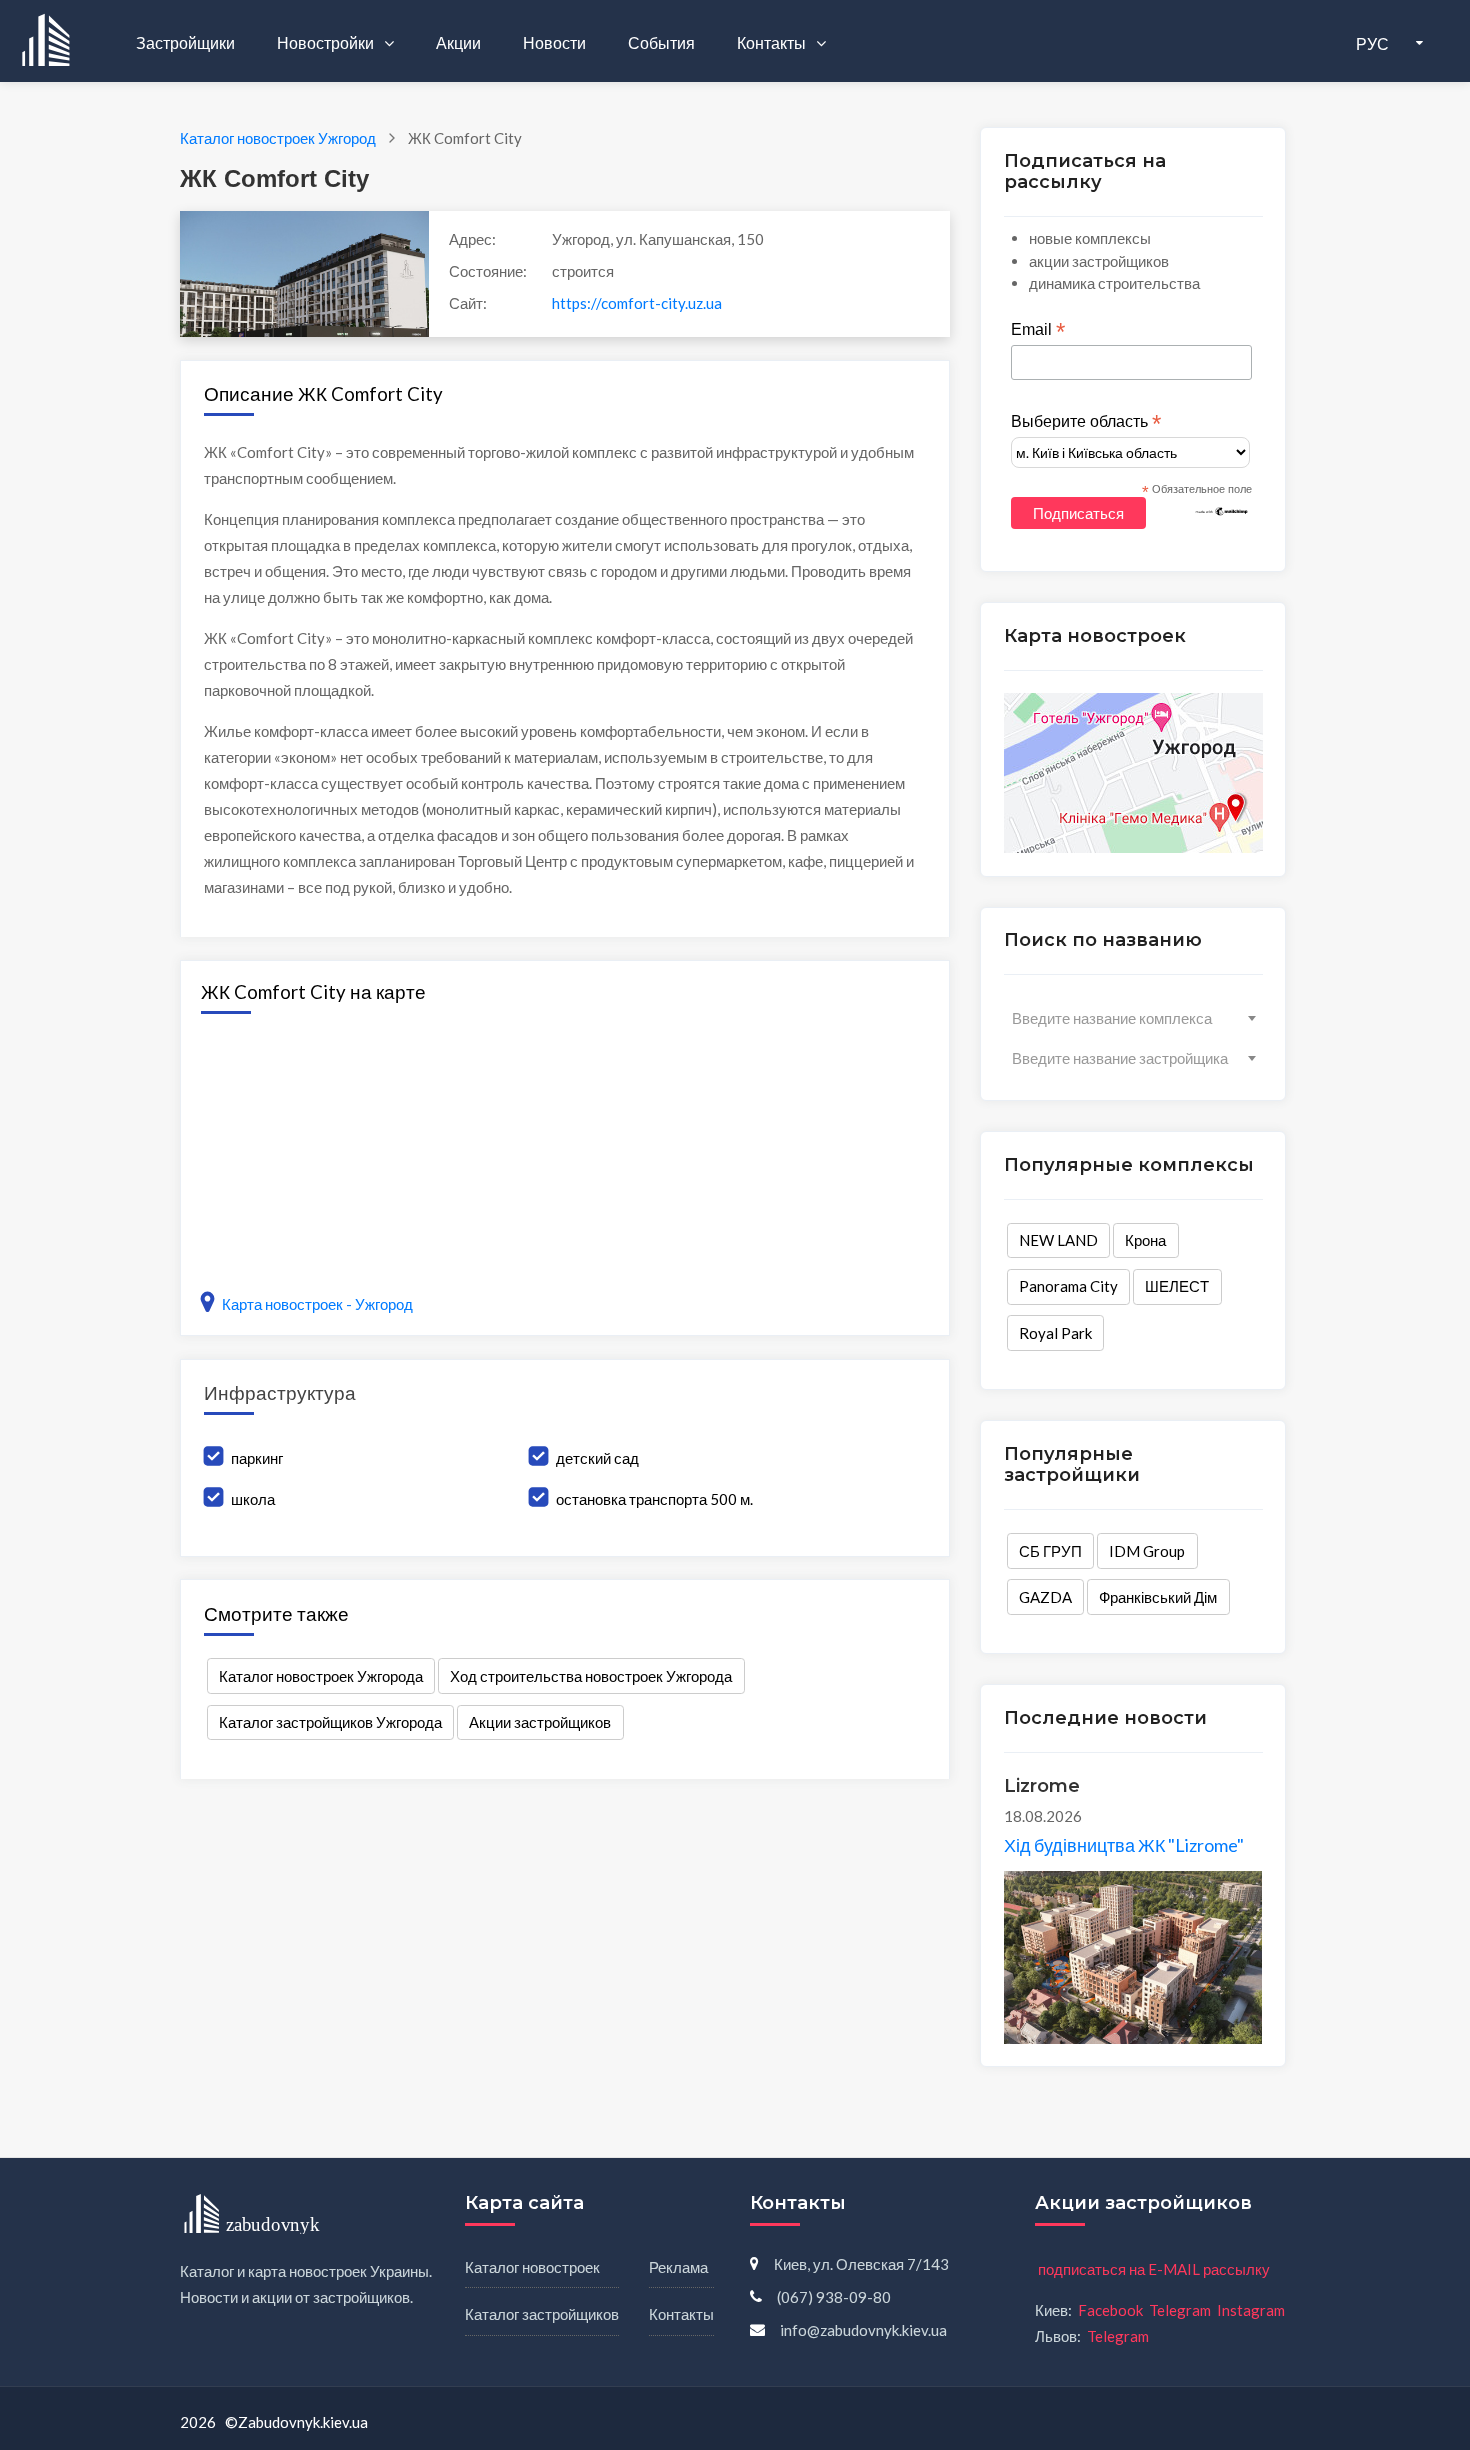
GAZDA (1045, 1597)
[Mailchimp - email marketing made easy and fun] (1222, 510)
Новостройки (327, 42)
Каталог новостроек (532, 2267)
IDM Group (1147, 1551)
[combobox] (1133, 1018)
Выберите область (1086, 422)
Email (1038, 330)
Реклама (678, 2267)
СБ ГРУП (1050, 1551)
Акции (458, 42)
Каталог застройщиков (542, 2314)
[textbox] (1133, 1018)
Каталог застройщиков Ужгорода (330, 1722)
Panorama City (1068, 1286)
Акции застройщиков (540, 1722)
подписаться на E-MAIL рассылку (1154, 2269)
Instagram (1251, 2310)
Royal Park (1055, 1333)
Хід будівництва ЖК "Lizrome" (1124, 1845)
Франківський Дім (1158, 1597)
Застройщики (185, 42)
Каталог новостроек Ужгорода (321, 1676)
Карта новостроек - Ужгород (317, 1304)
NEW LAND (1058, 1240)
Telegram (1180, 2310)
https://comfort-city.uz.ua (637, 303)
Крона (1145, 1240)
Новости (554, 42)
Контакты (773, 42)
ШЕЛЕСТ (1177, 1286)
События (661, 42)
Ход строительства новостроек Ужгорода (591, 1676)
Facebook (1110, 2310)
